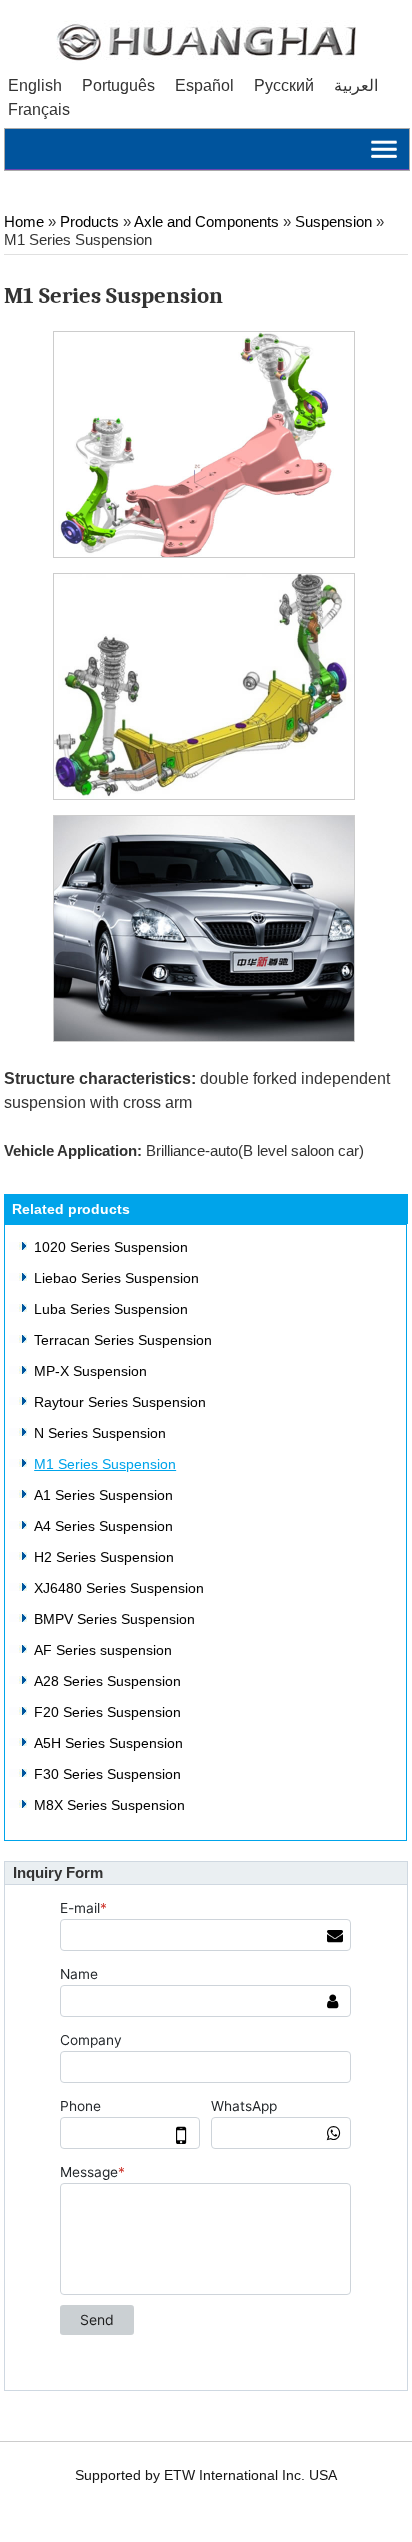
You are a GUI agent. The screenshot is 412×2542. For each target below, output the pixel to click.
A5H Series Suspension (108, 1743)
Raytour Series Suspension (120, 1402)
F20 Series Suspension (107, 1712)
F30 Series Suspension (107, 1774)
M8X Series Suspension (109, 1805)
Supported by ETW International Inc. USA (206, 2475)
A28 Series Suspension (107, 1681)
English (35, 85)
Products (89, 222)
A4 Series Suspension (103, 1526)
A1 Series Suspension (103, 1495)
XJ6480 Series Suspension (119, 1588)
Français (39, 109)
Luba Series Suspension (111, 1309)
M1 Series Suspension (105, 1464)
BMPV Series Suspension (114, 1619)
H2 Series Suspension (104, 1557)
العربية (356, 85)
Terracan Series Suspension (123, 1340)
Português (118, 85)
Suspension (333, 222)
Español (204, 85)
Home (24, 222)
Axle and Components (206, 222)
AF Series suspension (103, 1650)
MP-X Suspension (90, 1371)
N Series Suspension (100, 1433)
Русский (284, 85)
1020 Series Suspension (111, 1247)
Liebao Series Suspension (116, 1278)
